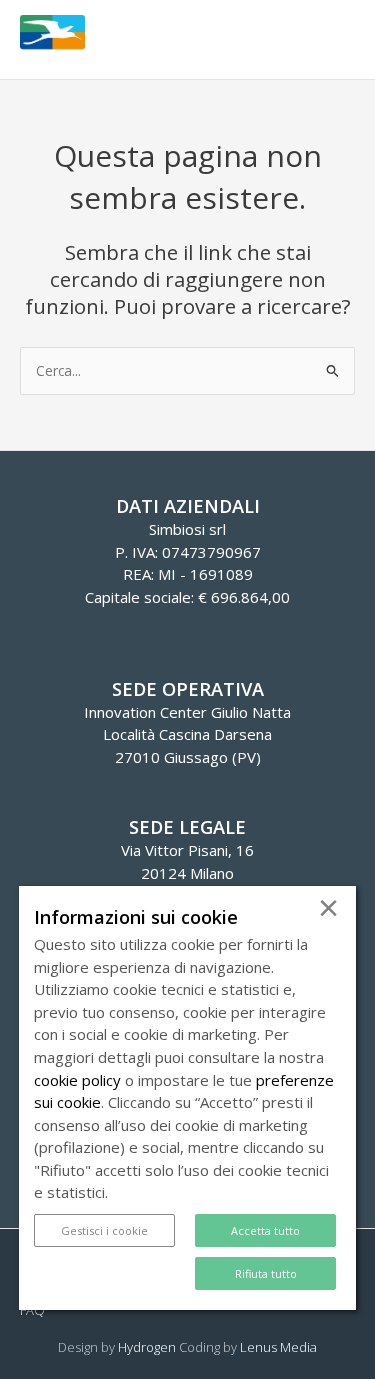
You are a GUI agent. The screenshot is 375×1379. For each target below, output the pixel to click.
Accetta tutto (265, 1230)
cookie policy (77, 1080)
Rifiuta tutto (266, 1273)
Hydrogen (147, 1347)
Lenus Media (278, 1347)
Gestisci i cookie (104, 1230)
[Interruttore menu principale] (335, 39)
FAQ (32, 1310)
